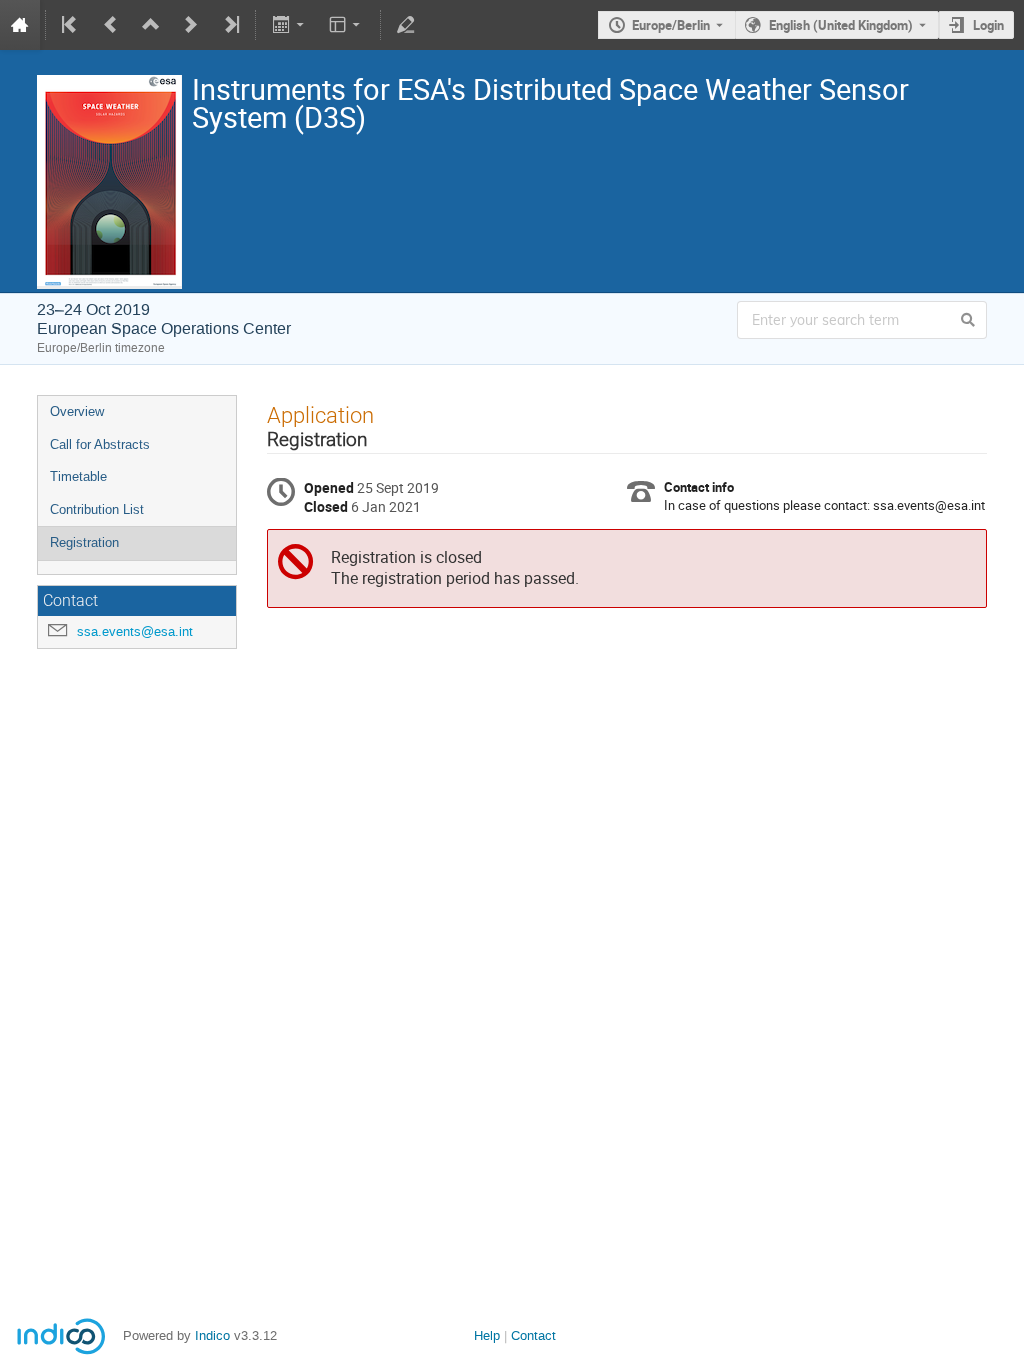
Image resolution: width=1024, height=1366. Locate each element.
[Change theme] (346, 25)
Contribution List (97, 509)
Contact (533, 1335)
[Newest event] (230, 25)
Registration (84, 542)
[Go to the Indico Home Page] (20, 25)
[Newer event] (191, 25)
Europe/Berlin (671, 25)
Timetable (78, 476)
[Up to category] (151, 25)
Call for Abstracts (100, 444)
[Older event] (111, 25)
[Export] (289, 25)
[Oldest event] (71, 25)
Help (487, 1335)
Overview (77, 411)
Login (988, 25)
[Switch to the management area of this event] (406, 25)
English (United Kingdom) (841, 25)
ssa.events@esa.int (135, 631)
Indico (212, 1335)
